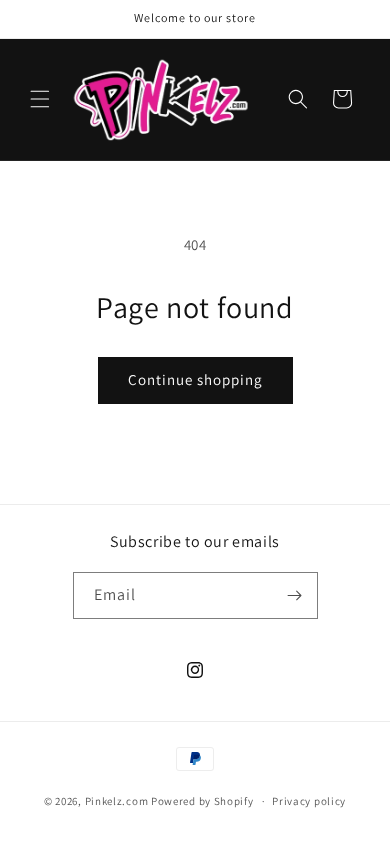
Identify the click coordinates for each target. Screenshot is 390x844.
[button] (40, 99)
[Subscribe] (295, 595)
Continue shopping (195, 379)
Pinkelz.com (117, 801)
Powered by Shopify (202, 801)
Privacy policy (309, 801)
